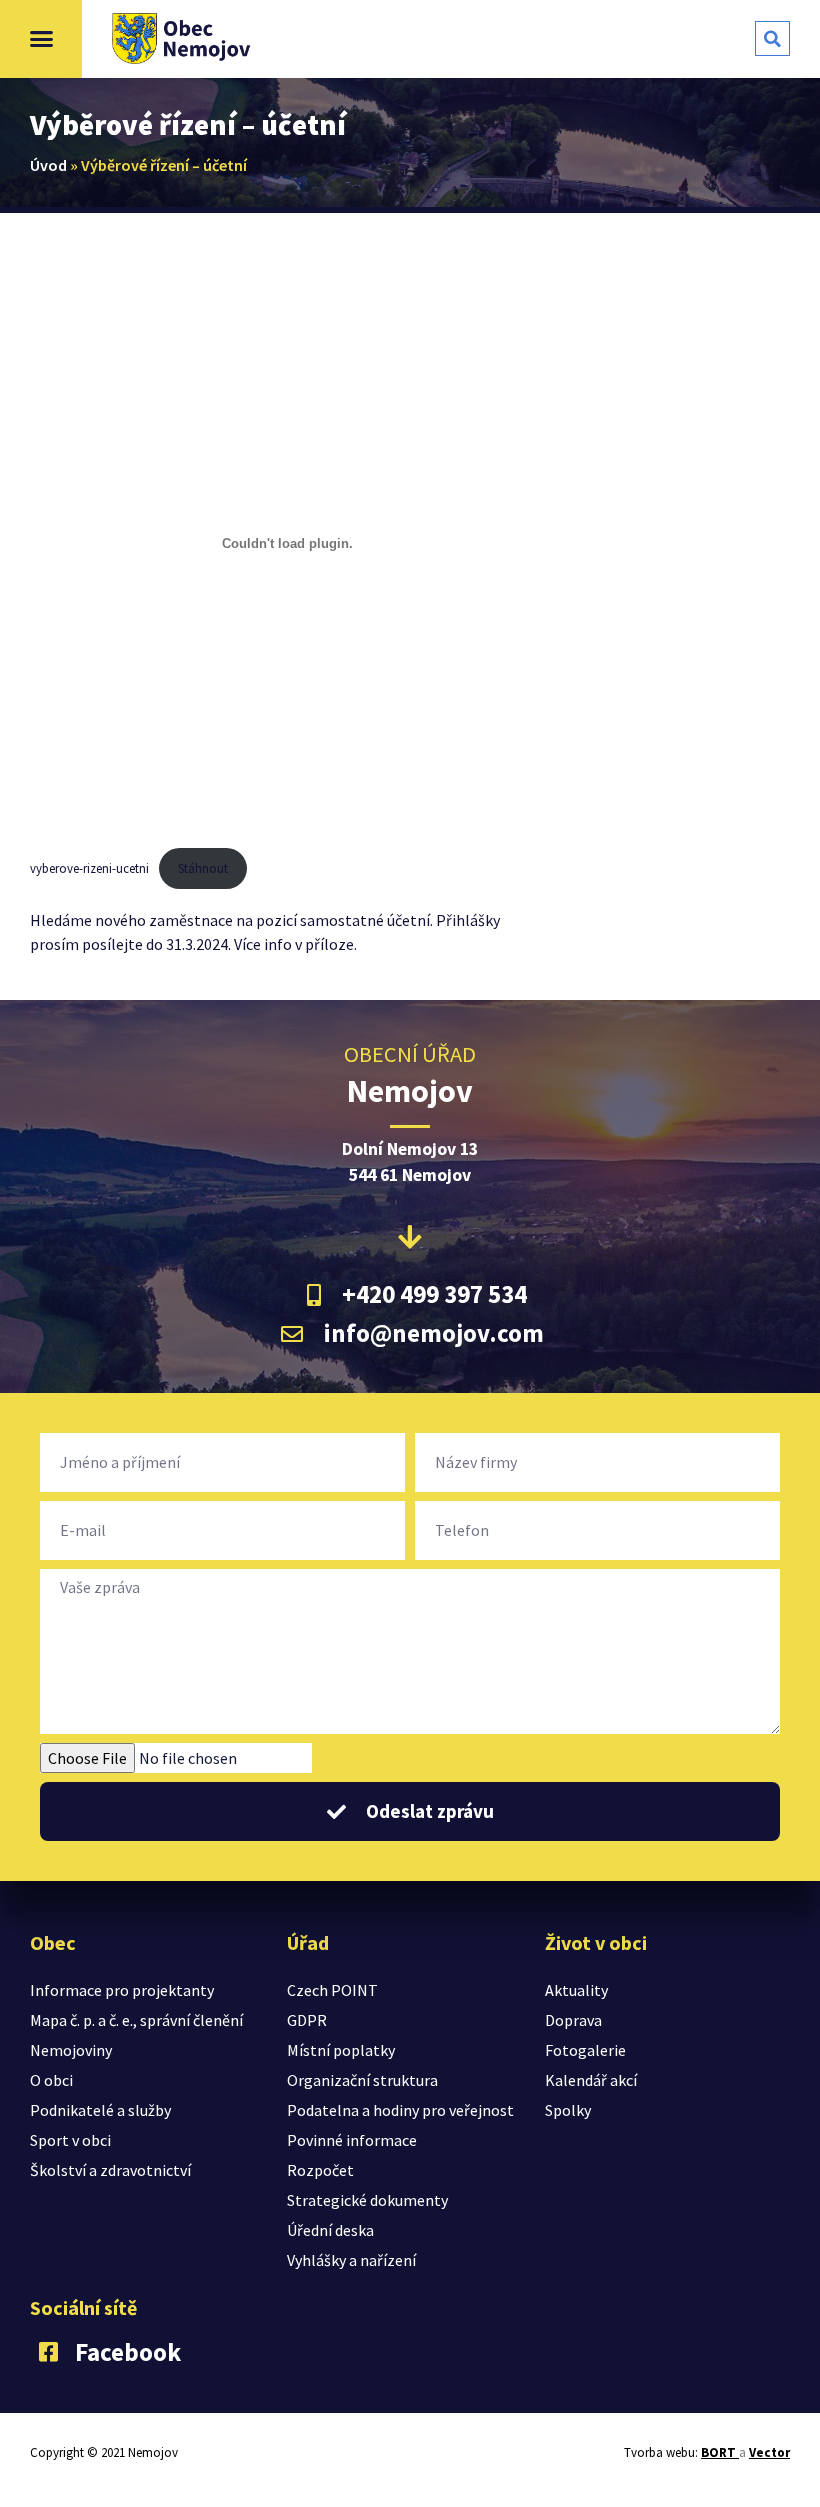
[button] (41, 39)
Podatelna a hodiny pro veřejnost (400, 2110)
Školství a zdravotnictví (110, 2170)
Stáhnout (203, 868)
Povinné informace (352, 2140)
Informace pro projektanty (122, 1990)
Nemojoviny (71, 2050)
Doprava (573, 2020)
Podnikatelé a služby (100, 2110)
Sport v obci (70, 2140)
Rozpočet (320, 2170)
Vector (769, 2452)
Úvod (48, 165)
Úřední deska (330, 2230)
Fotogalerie (585, 2050)
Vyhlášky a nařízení (351, 2260)
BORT (720, 2452)
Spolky (568, 2110)
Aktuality (576, 1990)
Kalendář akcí (591, 2080)
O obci (51, 2080)
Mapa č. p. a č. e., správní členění (136, 2020)
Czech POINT (332, 1990)
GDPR (307, 2020)
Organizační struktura (362, 2080)
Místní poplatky (341, 2050)
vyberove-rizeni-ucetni (89, 868)
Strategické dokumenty (367, 2200)
